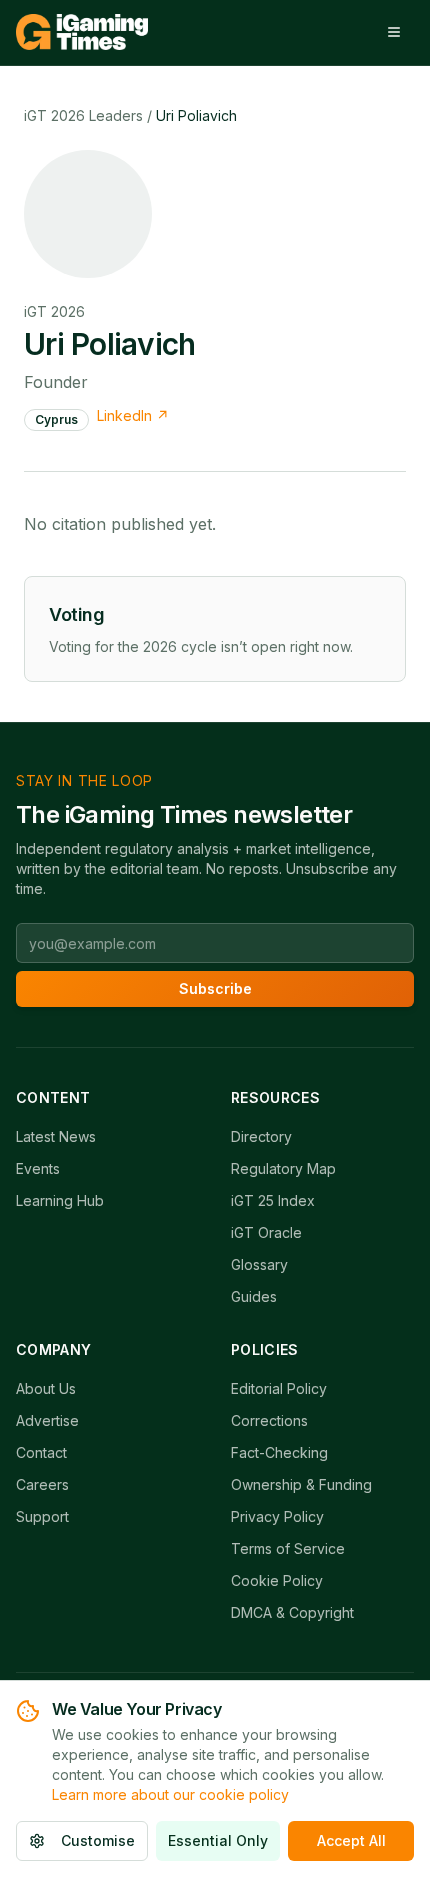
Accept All (351, 1840)
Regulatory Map (283, 1168)
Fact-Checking (279, 1452)
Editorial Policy (279, 1388)
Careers (42, 1484)
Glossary (259, 1264)
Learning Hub (60, 1200)
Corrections (269, 1420)
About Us (46, 1388)
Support (42, 1516)
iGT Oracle (266, 1232)
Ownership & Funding (301, 1484)
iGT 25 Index (273, 1200)
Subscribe (215, 988)
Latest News (56, 1136)
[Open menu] (394, 32)
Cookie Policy (277, 1580)
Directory (261, 1136)
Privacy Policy (277, 1516)
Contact (41, 1452)
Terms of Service (288, 1548)
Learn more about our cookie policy (170, 1794)
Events (38, 1168)
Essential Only (218, 1840)
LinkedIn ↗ (133, 415)
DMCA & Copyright (292, 1612)
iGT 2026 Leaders (83, 115)
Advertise (47, 1420)
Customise (98, 1840)
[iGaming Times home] (82, 32)
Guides (254, 1296)
